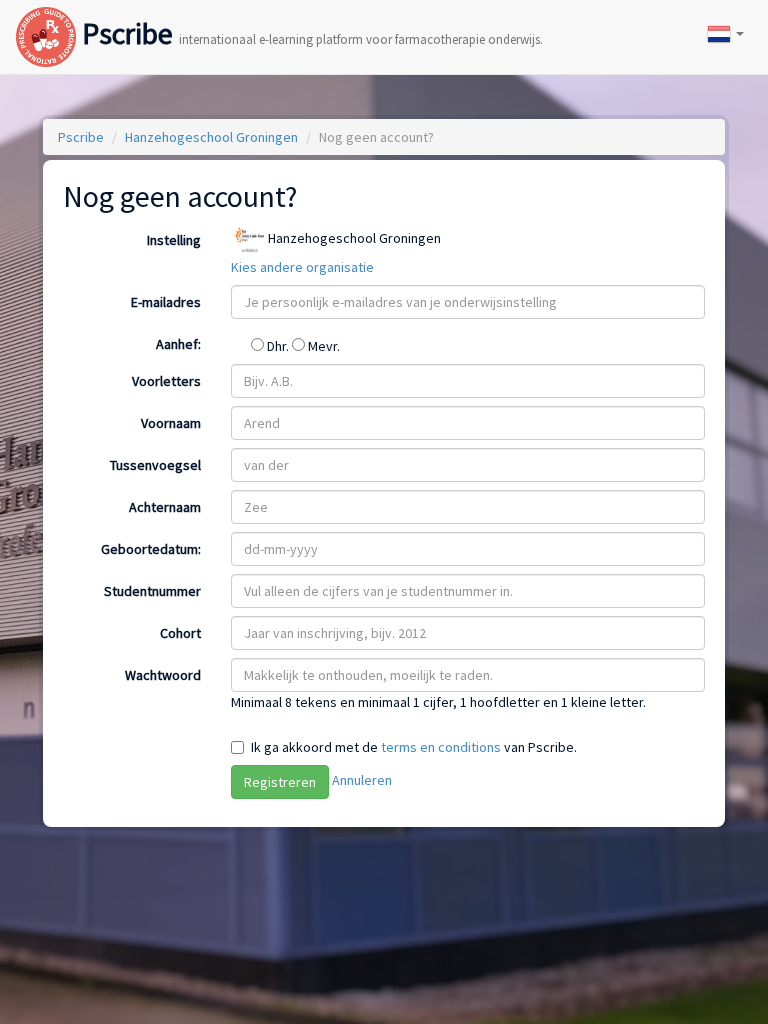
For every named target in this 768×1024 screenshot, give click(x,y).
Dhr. (278, 346)
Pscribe (309, 17)
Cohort (180, 633)
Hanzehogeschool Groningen (211, 137)
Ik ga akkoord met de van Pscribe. (414, 747)
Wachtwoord (163, 675)
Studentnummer (152, 591)
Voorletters (166, 381)
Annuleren (362, 780)
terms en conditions (441, 747)
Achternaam (165, 507)
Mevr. (322, 346)
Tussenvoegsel (155, 465)
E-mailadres (166, 302)
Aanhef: (178, 344)
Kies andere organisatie (302, 267)
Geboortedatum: (151, 549)
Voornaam (171, 423)
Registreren (280, 782)
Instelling (174, 240)
